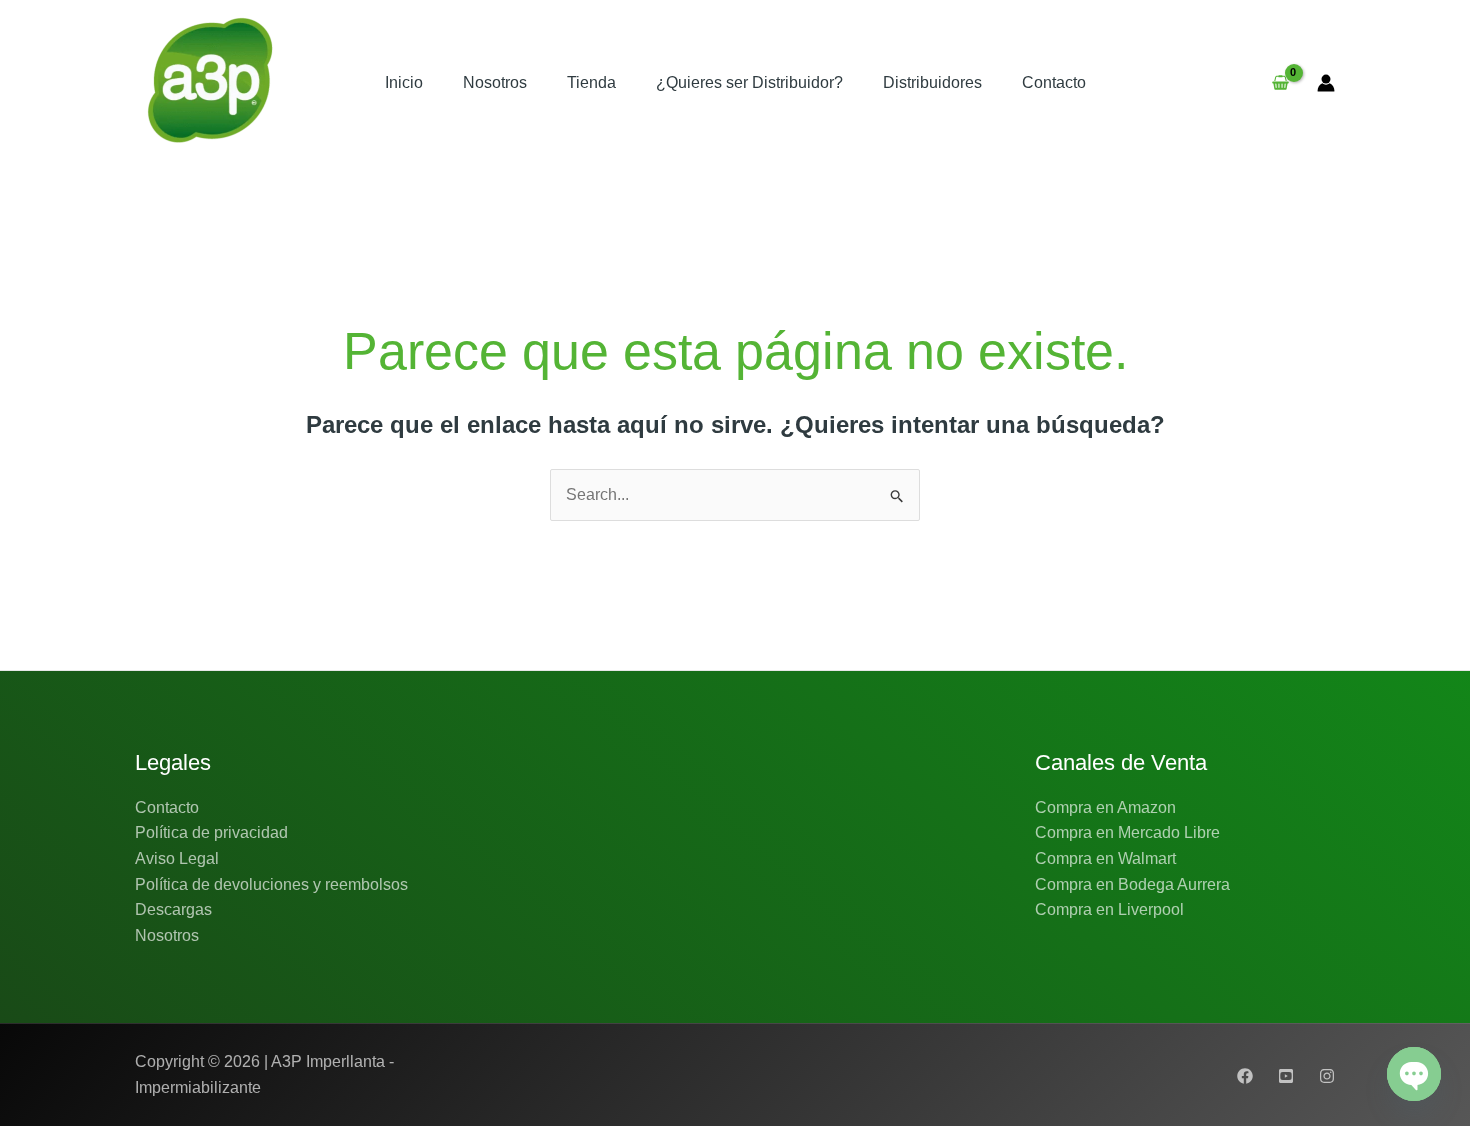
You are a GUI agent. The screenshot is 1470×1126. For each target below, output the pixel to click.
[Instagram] (1327, 1076)
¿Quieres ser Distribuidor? (749, 82)
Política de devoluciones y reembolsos (271, 884)
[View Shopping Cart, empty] (1280, 83)
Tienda (591, 82)
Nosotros (495, 82)
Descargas (173, 909)
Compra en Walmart (1105, 858)
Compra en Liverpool (1109, 909)
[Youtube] (1286, 1076)
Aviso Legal (177, 858)
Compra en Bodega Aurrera (1132, 884)
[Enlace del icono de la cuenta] (1326, 83)
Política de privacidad (211, 832)
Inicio (404, 82)
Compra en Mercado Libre (1127, 832)
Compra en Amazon (1105, 807)
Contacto (1054, 82)
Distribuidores (932, 82)
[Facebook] (1245, 1076)
